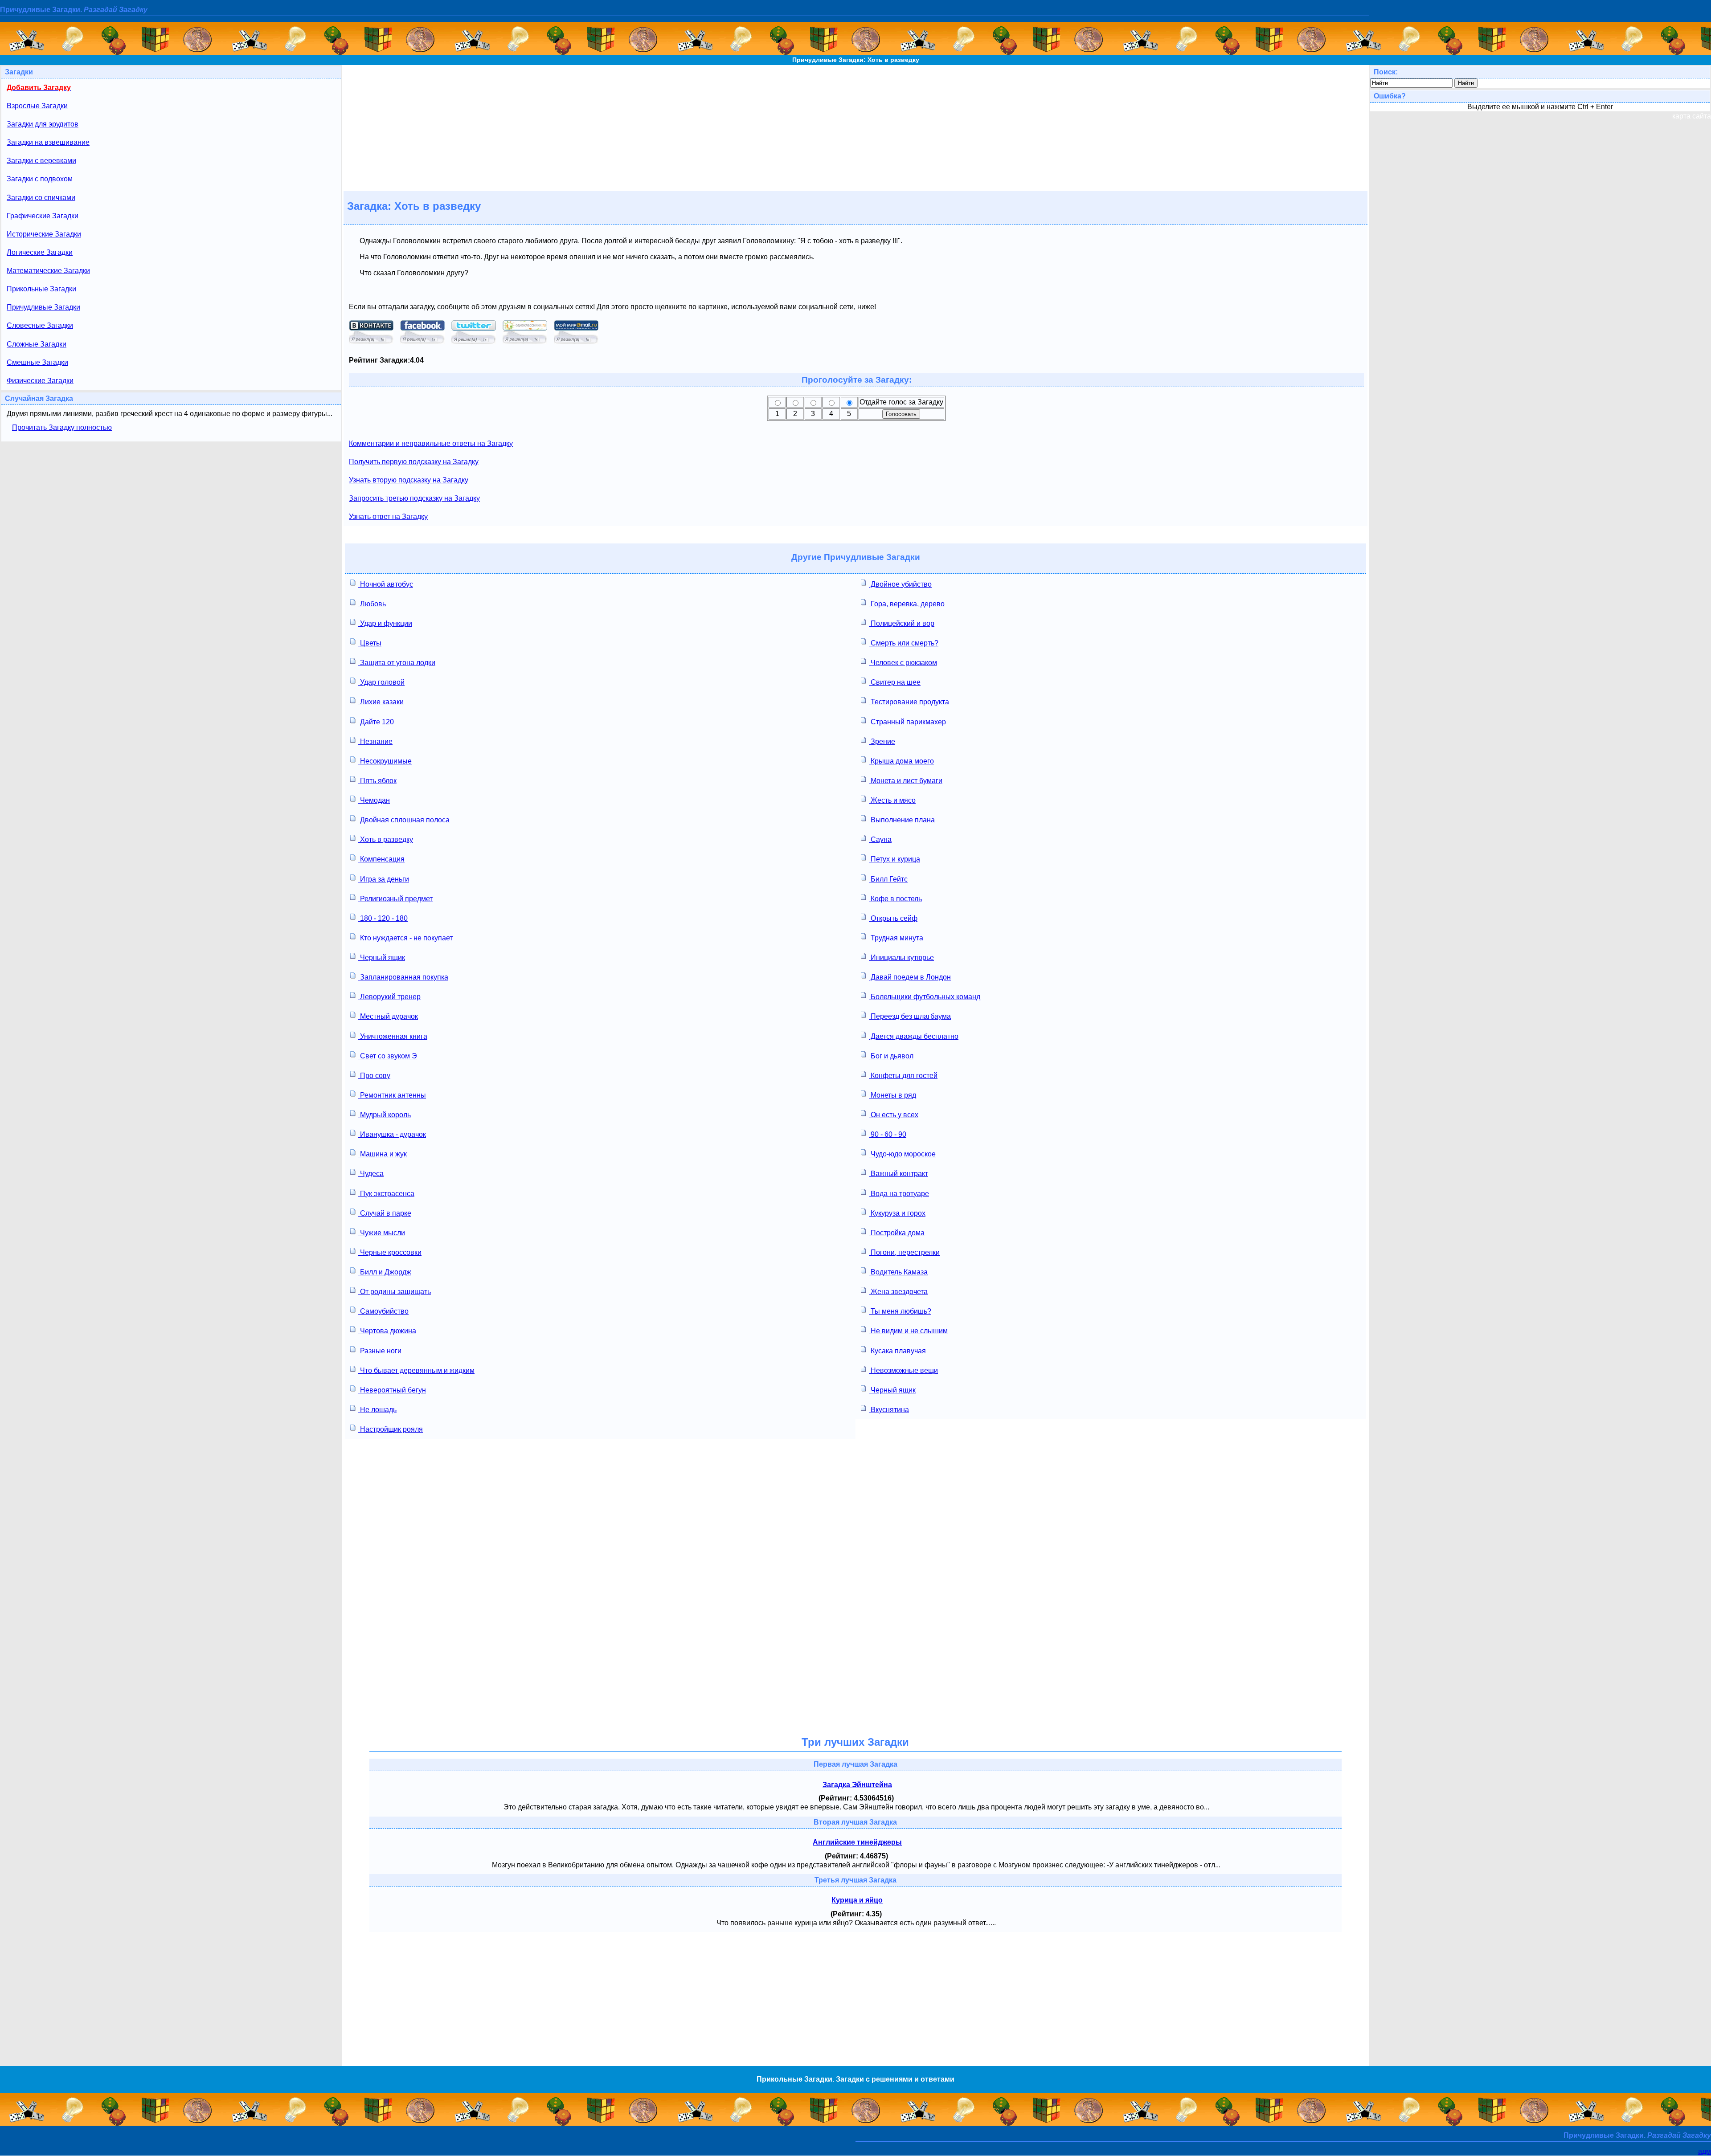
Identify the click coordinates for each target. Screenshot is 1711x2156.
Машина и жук (383, 1154)
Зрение (882, 741)
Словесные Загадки (40, 325)
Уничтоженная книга (393, 1036)
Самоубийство (383, 1311)
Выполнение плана (902, 820)
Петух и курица (894, 859)
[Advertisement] (855, 127)
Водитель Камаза (898, 1272)
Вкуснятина (889, 1410)
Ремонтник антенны (392, 1095)
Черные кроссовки (390, 1252)
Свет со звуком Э (388, 1056)
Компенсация (381, 859)
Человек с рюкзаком (903, 663)
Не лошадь (377, 1410)
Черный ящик (382, 958)
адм (1705, 2151)
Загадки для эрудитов (43, 124)
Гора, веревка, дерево (907, 604)
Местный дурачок (388, 1016)
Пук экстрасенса (386, 1194)
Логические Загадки (40, 252)
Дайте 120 (376, 722)
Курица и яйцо (857, 1900)
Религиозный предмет (395, 899)
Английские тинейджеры (857, 1842)
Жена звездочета (898, 1292)
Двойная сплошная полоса (404, 820)
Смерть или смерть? (904, 643)
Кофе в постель (895, 899)
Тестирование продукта (909, 702)
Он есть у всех (894, 1115)
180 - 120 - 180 (383, 918)
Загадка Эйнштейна (857, 1785)
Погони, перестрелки (904, 1252)
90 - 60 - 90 (888, 1134)
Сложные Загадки (37, 344)
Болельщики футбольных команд (925, 997)
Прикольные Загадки (41, 289)
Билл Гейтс (888, 879)
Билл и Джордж (385, 1272)
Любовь (372, 604)
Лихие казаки (381, 702)
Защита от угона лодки (397, 663)
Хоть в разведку (386, 839)
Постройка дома (897, 1233)
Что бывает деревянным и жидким (416, 1370)
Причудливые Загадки (43, 307)
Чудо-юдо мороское (902, 1154)
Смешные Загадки (37, 362)
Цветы (370, 643)
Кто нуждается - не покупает (405, 938)
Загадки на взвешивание (48, 142)
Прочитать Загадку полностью (62, 427)
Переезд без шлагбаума (910, 1016)
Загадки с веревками (41, 161)
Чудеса (371, 1174)
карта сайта (1692, 116)
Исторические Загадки (44, 234)
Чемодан (374, 800)
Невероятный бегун (392, 1390)
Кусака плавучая (897, 1351)
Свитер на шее (895, 682)
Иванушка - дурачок (392, 1134)
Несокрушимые (385, 761)
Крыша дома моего (901, 761)
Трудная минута (896, 938)
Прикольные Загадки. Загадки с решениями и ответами (855, 2079)
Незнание (375, 741)
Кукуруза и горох (897, 1213)
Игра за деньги (384, 879)
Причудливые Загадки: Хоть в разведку (856, 60)
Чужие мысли (382, 1233)
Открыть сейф (893, 918)
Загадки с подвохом (40, 179)
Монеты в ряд (892, 1095)
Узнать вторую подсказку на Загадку (409, 480)
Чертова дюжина (387, 1331)
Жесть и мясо (892, 800)
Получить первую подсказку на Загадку (414, 462)
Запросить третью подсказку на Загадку (414, 498)
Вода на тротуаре (899, 1194)
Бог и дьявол (891, 1056)
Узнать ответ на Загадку (388, 517)
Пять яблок (377, 781)
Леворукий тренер (389, 997)
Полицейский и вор (902, 623)
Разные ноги (380, 1351)
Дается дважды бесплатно (914, 1036)
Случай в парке (385, 1213)
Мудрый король (385, 1115)
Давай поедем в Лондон (910, 977)
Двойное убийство (900, 584)
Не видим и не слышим (908, 1331)
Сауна (880, 839)
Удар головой (381, 682)
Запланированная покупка (403, 977)
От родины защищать (395, 1292)
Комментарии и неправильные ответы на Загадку (431, 443)
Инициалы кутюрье (901, 958)
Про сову (374, 1076)
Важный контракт (898, 1174)
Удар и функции (385, 623)
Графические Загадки (43, 216)
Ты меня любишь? (900, 1311)
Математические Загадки (48, 271)
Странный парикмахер (907, 722)
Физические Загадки (40, 381)
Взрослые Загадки (37, 106)
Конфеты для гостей (903, 1076)
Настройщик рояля (391, 1429)
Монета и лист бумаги (906, 781)
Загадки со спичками (41, 198)
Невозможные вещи (903, 1370)
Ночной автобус (386, 584)
